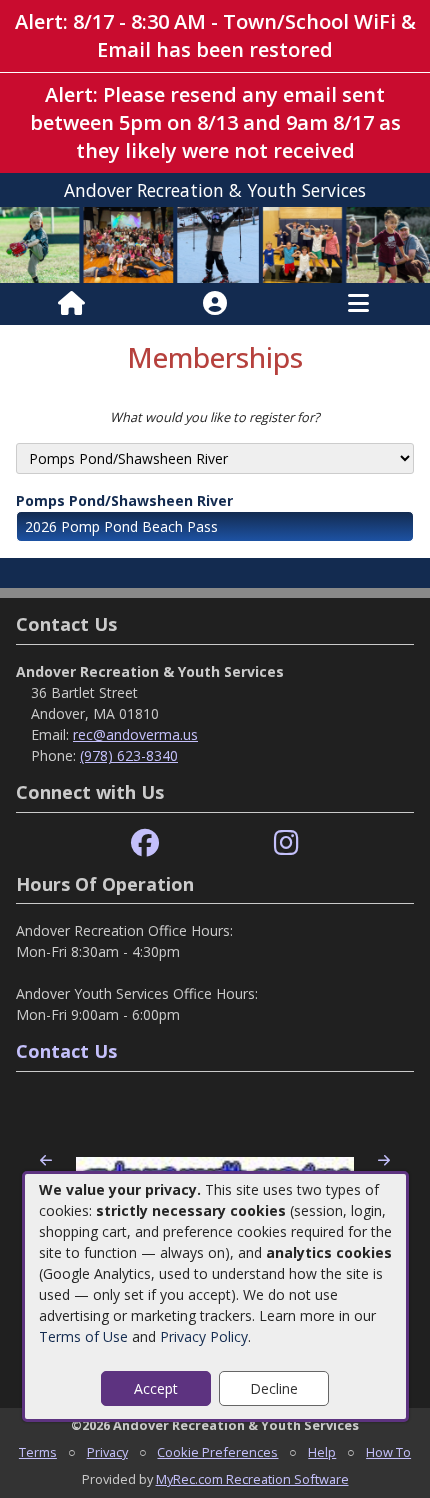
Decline (274, 1388)
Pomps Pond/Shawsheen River (124, 500)
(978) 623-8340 (129, 755)
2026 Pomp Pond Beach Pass (121, 526)
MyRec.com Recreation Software (252, 1479)
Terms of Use (83, 1336)
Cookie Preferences (217, 1452)
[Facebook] (145, 843)
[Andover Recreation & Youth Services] (215, 243)
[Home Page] (71, 304)
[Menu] (358, 304)
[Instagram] (286, 843)
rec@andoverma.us (135, 734)
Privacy (107, 1452)
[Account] (215, 304)
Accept (156, 1388)
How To (388, 1452)
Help (322, 1452)
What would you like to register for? (215, 417)
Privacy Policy (204, 1336)
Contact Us (66, 1051)
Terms (38, 1452)
